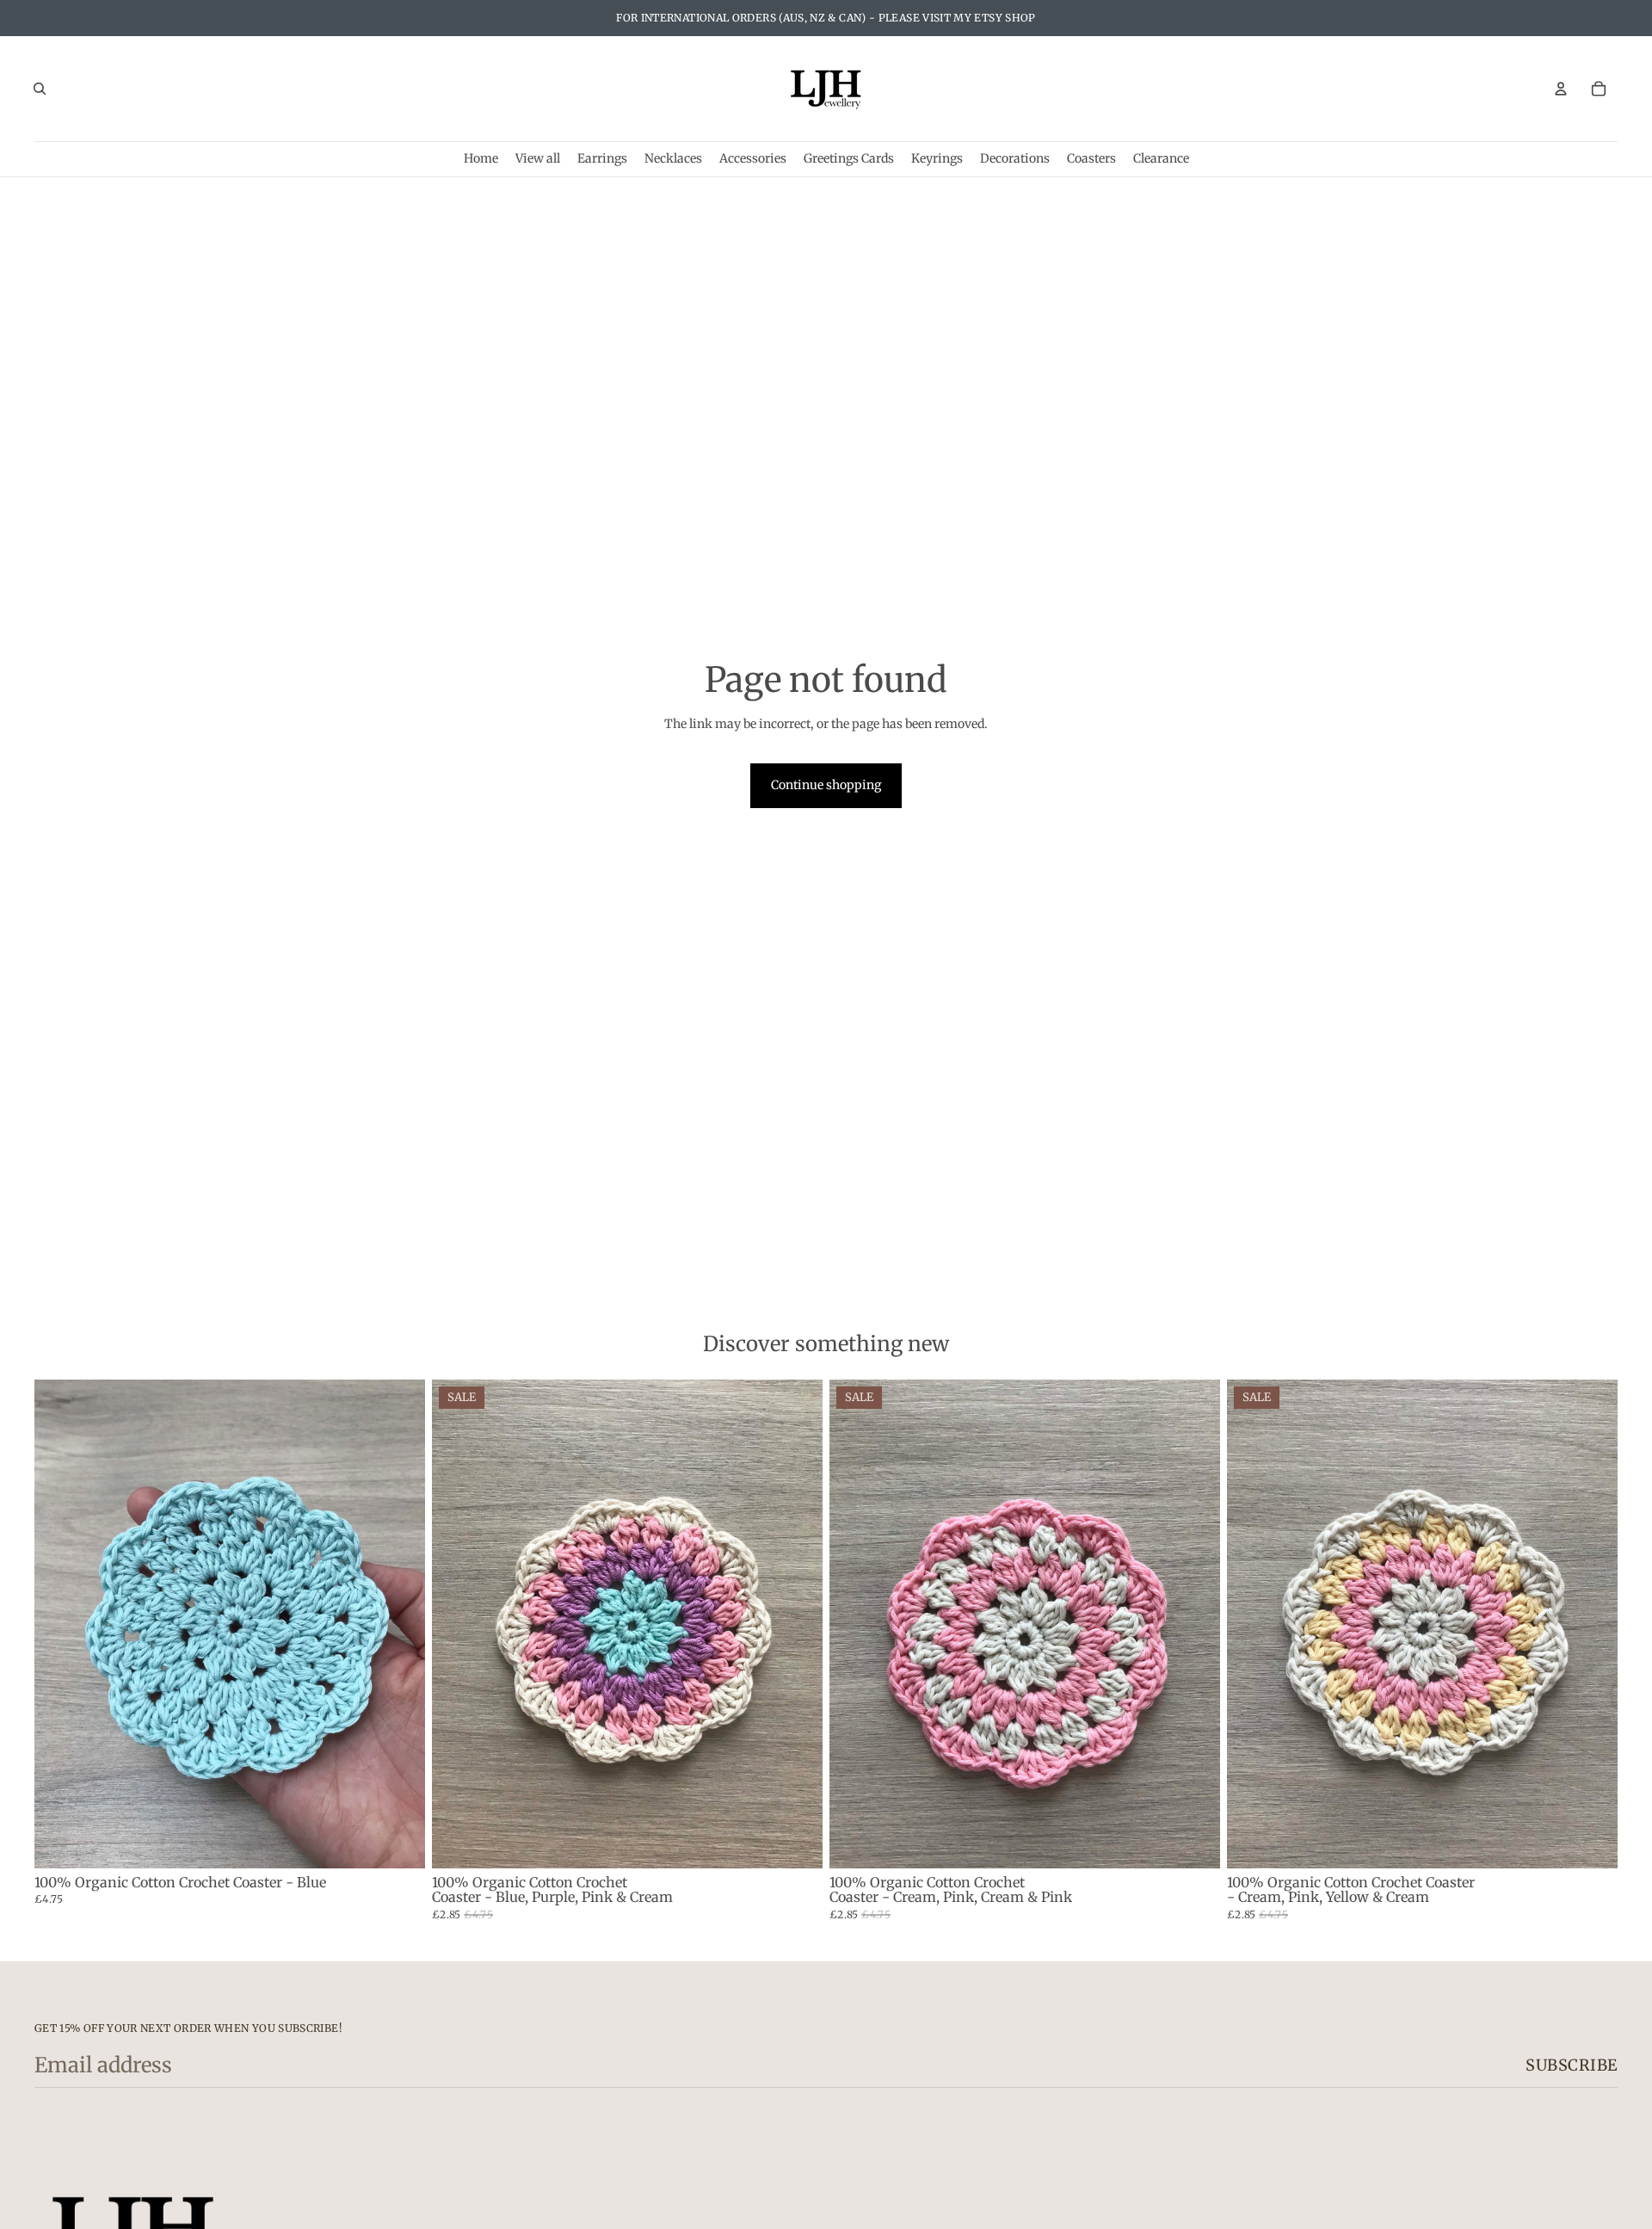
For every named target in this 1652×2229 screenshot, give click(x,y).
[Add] (398, 1842)
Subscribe (1572, 2065)
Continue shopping (826, 785)
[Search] (40, 89)
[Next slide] (399, 1624)
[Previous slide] (60, 1624)
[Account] (1561, 89)
